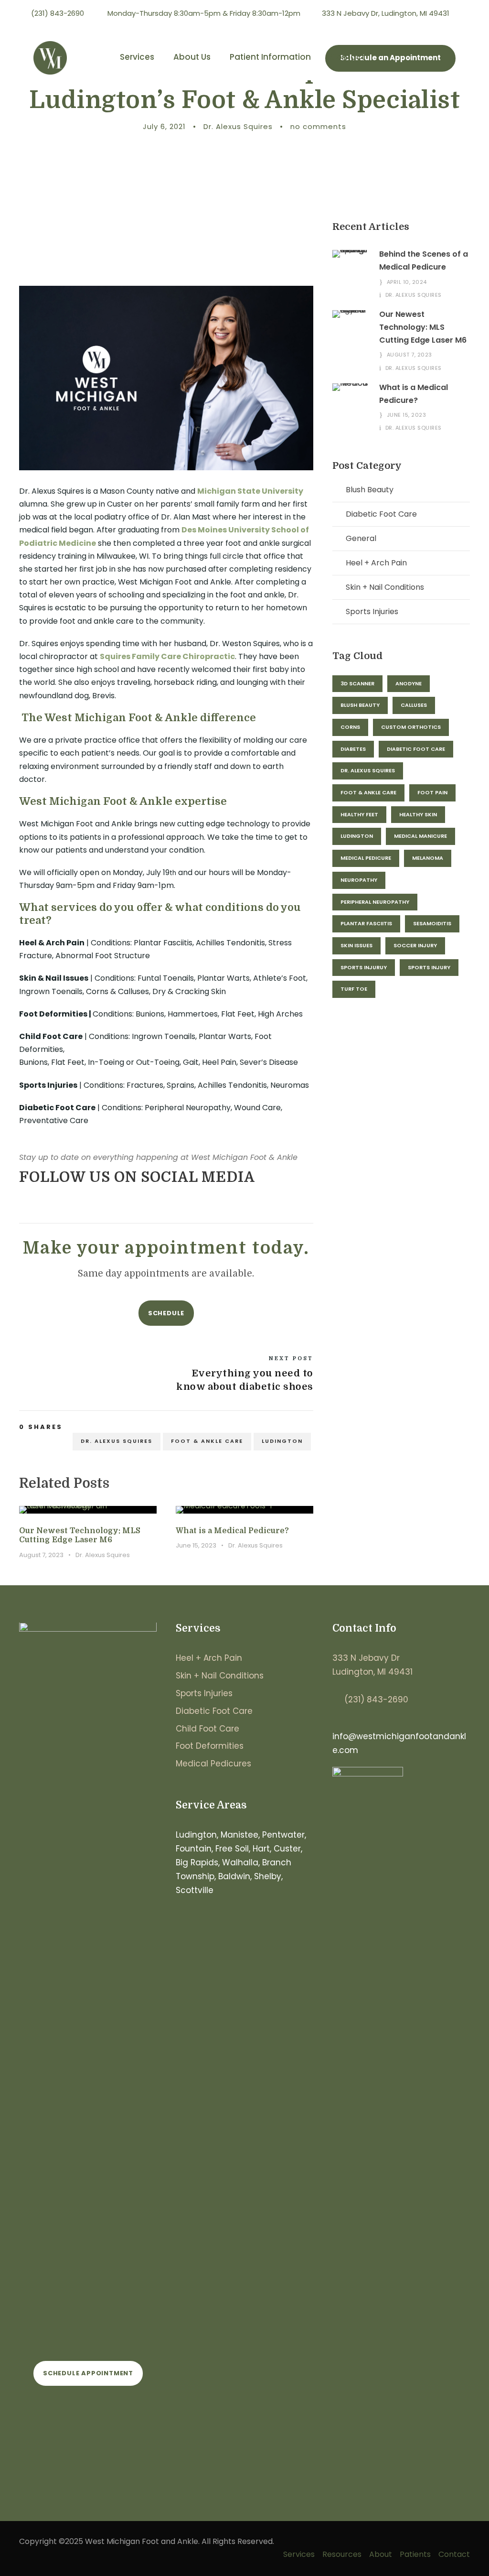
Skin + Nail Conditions (385, 587)
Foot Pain (432, 792)
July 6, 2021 (164, 126)
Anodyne (409, 683)
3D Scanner (357, 683)
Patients (415, 2554)
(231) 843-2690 (376, 1699)
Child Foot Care (207, 1729)
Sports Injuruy (364, 967)
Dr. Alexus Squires (238, 126)
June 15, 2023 (196, 1545)
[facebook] (449, 26)
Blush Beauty (370, 490)
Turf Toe (354, 989)
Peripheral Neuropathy (375, 902)
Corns (350, 727)
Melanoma (428, 858)
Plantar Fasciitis (366, 923)
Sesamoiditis (432, 923)
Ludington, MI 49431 (372, 1672)
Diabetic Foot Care (381, 514)
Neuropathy (359, 880)
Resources (342, 2554)
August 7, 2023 (41, 1555)
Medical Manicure (420, 836)
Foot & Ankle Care (207, 1441)
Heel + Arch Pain (376, 563)
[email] (23, 1201)
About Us (192, 57)
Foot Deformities (210, 1746)
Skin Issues (356, 945)
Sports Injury (429, 967)
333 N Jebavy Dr (366, 1658)
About (381, 2554)
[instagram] (467, 26)
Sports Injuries (372, 612)
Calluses (414, 705)
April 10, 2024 (407, 282)
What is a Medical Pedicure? (232, 1531)
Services (137, 57)
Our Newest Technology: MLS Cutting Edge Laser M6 (80, 1535)
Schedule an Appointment (390, 58)
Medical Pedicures (213, 1764)
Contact (347, 57)
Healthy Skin (418, 814)
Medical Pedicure (366, 858)
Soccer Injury (415, 945)
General (361, 538)
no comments (318, 126)
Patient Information (270, 57)
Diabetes (353, 749)
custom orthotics (411, 727)
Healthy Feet (359, 814)
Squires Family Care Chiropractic (167, 656)
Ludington (282, 1441)
